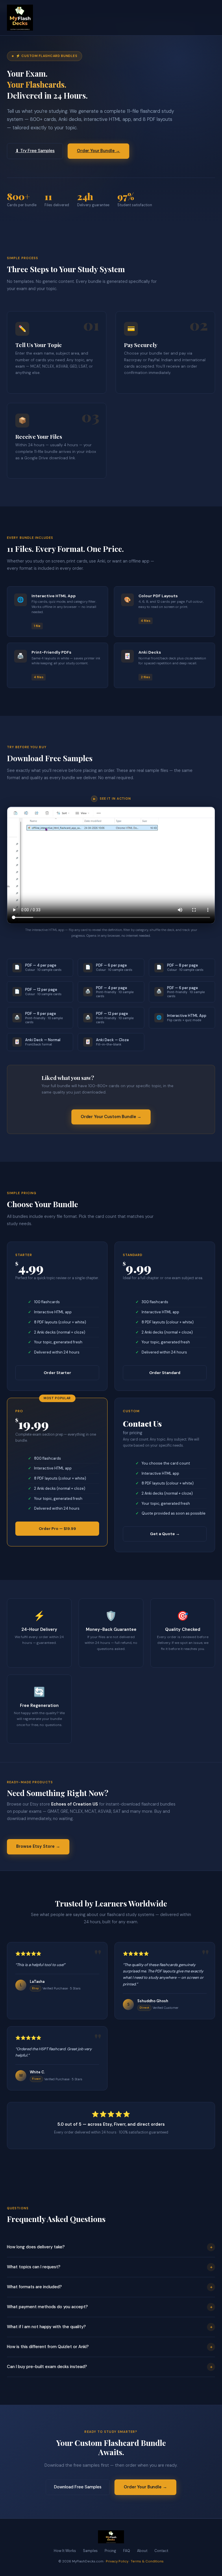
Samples (90, 2551)
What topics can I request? (110, 2267)
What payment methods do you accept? (110, 2307)
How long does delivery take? (110, 2247)
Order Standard (165, 1373)
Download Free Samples (78, 2487)
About (142, 2551)
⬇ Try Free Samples (35, 151)
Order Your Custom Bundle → (111, 1117)
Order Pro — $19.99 (57, 1528)
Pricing (110, 2551)
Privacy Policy (117, 2561)
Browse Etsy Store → (38, 1846)
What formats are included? (110, 2287)
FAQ (127, 2551)
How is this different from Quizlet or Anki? (110, 2347)
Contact (161, 2551)
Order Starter (57, 1373)
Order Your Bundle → (98, 151)
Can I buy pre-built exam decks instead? (110, 2367)
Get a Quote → (165, 1534)
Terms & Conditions (147, 2561)
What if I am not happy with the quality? (110, 2327)
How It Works (65, 2551)
